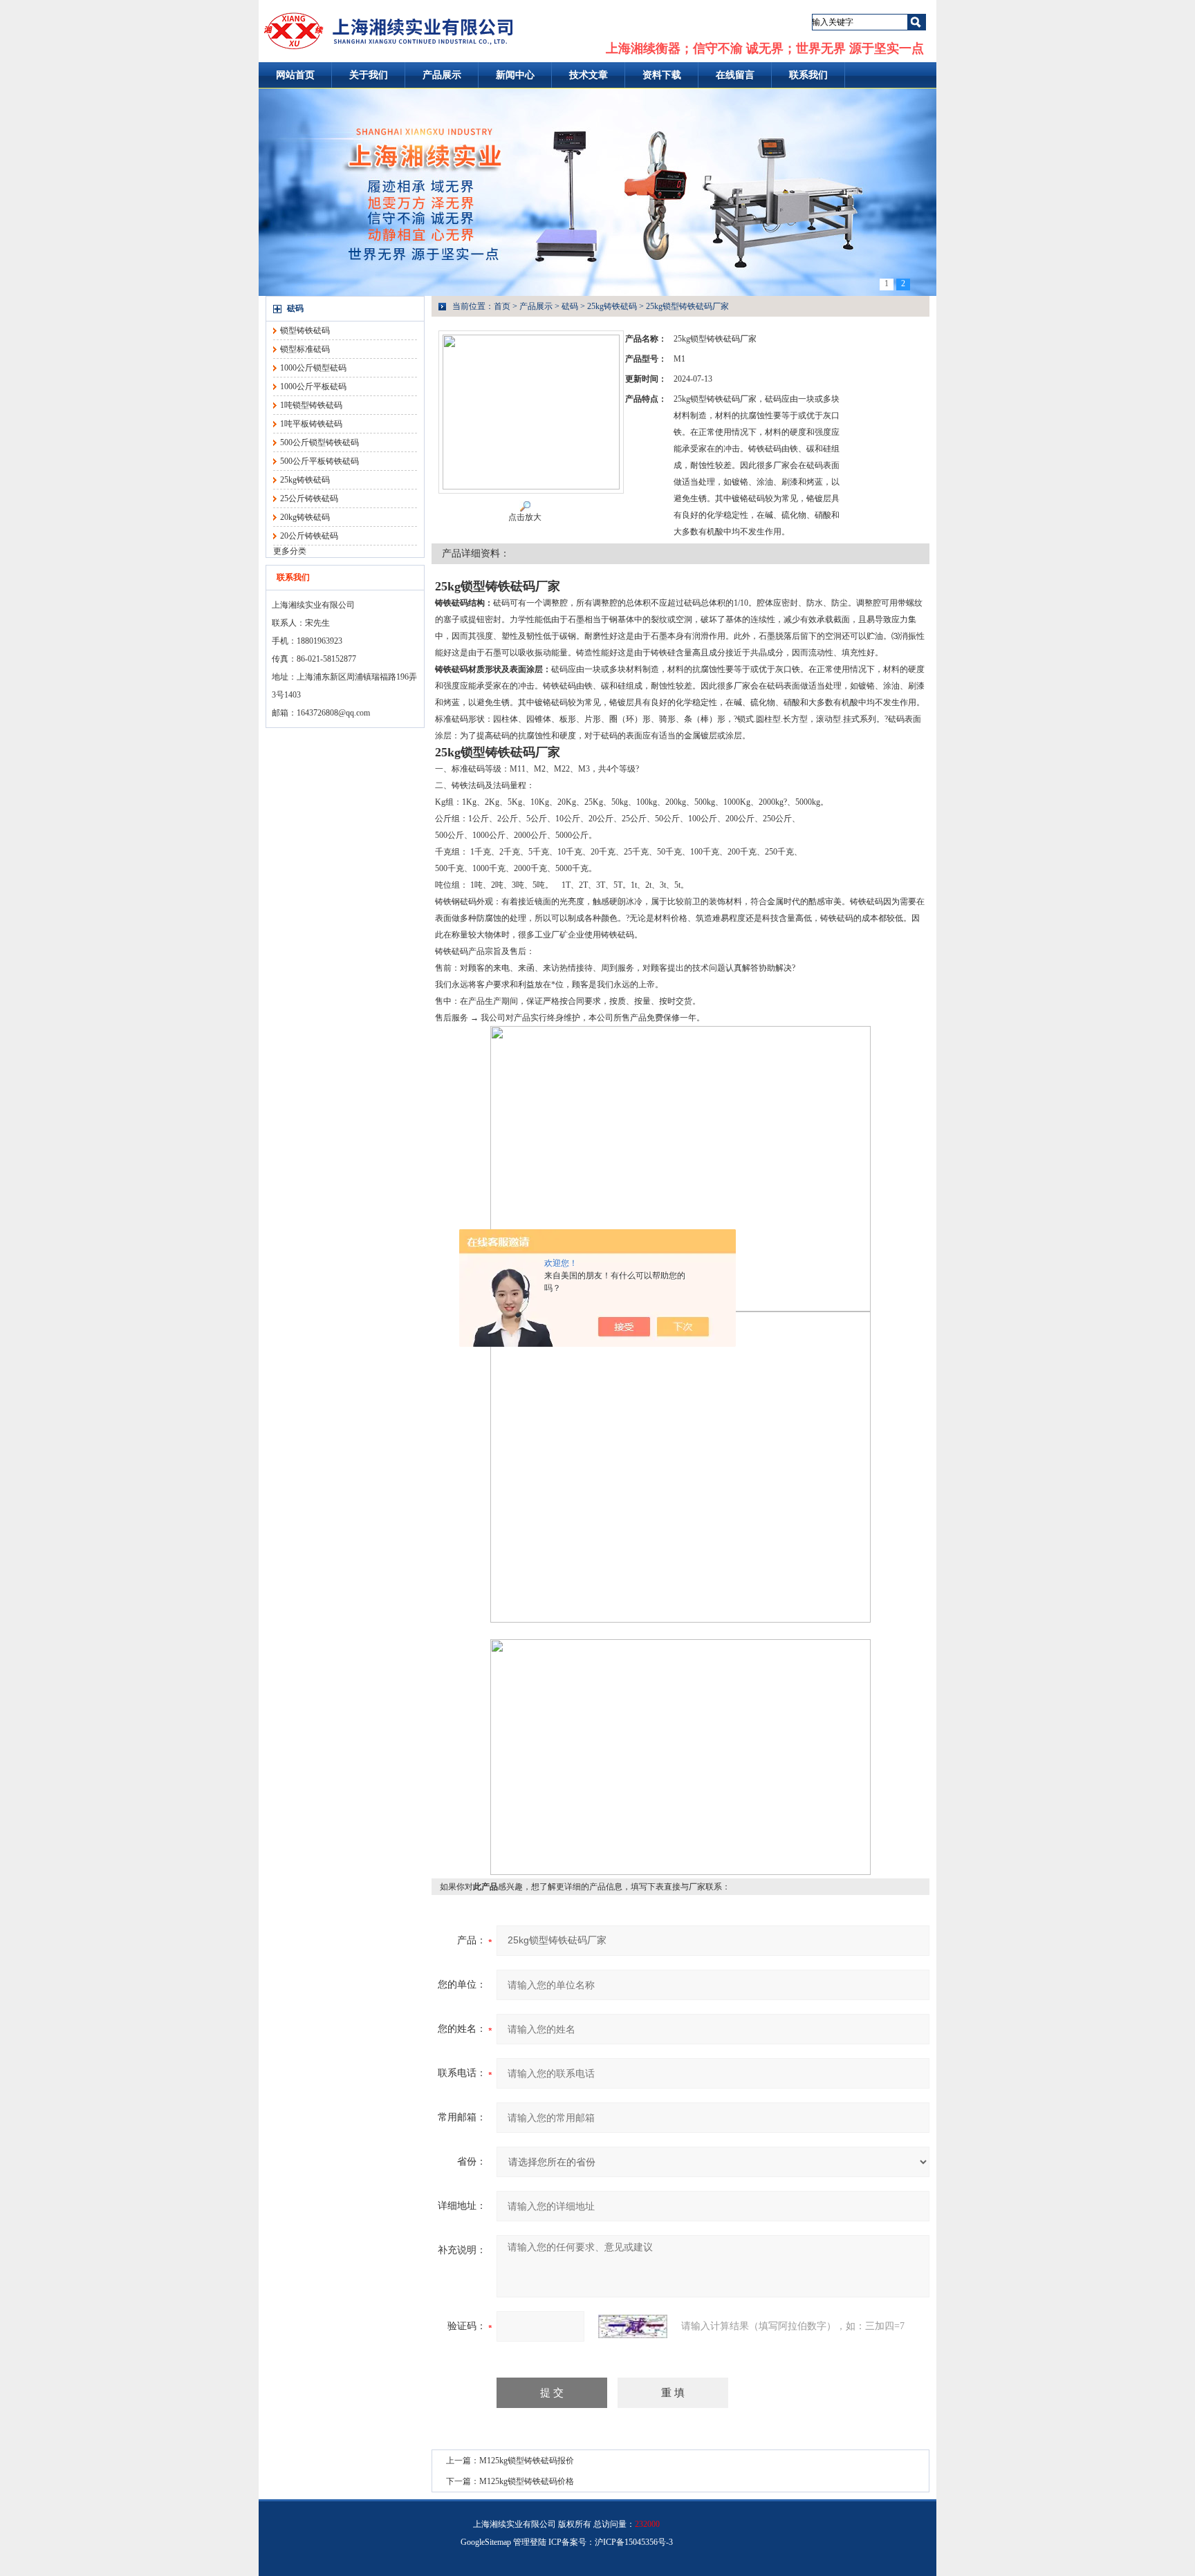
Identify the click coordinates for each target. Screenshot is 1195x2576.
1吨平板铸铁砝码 (311, 424)
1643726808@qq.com (333, 713)
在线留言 (735, 75)
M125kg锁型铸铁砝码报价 (527, 2461)
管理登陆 (530, 2542)
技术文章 (589, 75)
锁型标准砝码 (305, 349)
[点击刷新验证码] (633, 2326)
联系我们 (808, 75)
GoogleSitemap (486, 2542)
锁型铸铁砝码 (305, 330)
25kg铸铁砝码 (305, 480)
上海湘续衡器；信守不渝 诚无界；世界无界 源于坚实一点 (765, 48)
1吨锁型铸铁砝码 (311, 405)
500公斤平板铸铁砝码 (319, 461)
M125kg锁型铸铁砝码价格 (527, 2481)
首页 (502, 306)
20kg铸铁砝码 (305, 517)
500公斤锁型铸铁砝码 (319, 442)
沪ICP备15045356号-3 (634, 2542)
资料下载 (662, 75)
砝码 (295, 308)
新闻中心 (515, 75)
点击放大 (525, 517)
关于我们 (369, 75)
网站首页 (295, 75)
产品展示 (442, 75)
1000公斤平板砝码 (313, 386)
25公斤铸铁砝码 (309, 498)
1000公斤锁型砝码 (313, 368)
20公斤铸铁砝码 (309, 536)
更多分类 (290, 551)
